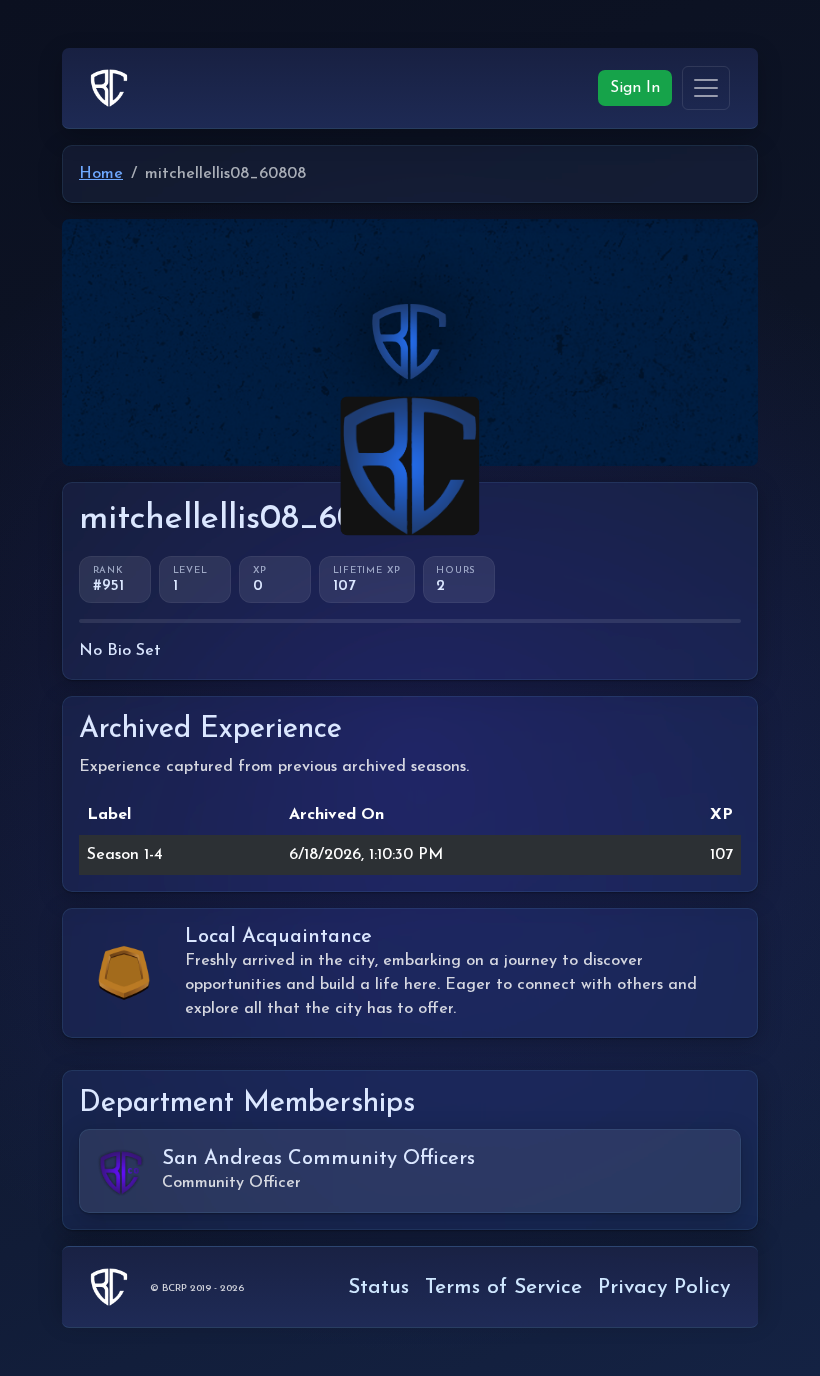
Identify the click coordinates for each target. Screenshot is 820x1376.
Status (378, 1287)
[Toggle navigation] (706, 87)
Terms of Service (503, 1287)
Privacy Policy (664, 1287)
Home (101, 174)
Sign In (635, 88)
